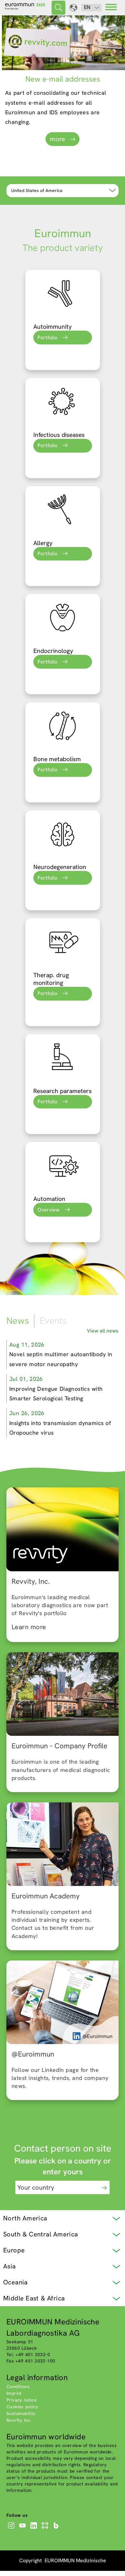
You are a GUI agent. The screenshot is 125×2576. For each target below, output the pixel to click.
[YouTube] (23, 2529)
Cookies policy (22, 2407)
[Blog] (57, 2529)
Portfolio (47, 338)
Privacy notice (22, 2400)
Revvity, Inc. (19, 2420)
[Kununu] (46, 2529)
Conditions (18, 2387)
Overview (49, 1210)
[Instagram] (12, 2529)
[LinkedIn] (34, 2529)
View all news (103, 1331)
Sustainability (21, 2413)
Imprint (14, 2393)
